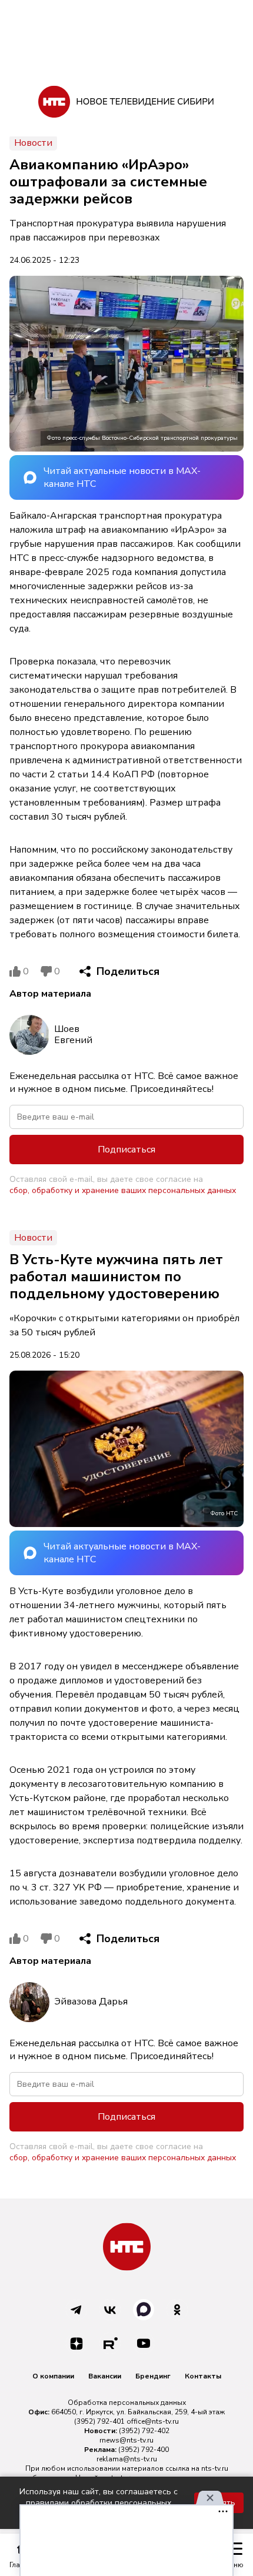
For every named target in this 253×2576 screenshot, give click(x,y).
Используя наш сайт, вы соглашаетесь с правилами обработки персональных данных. (99, 2503)
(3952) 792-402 (144, 2431)
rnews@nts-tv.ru (126, 2440)
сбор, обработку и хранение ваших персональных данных (123, 1190)
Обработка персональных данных (127, 2403)
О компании (53, 2376)
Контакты (203, 2376)
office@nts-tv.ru (153, 2421)
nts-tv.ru (215, 2468)
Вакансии (105, 2376)
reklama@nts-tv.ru (127, 2459)
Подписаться (126, 1150)
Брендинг (153, 2376)
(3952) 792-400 (144, 2450)
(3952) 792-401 (99, 2421)
